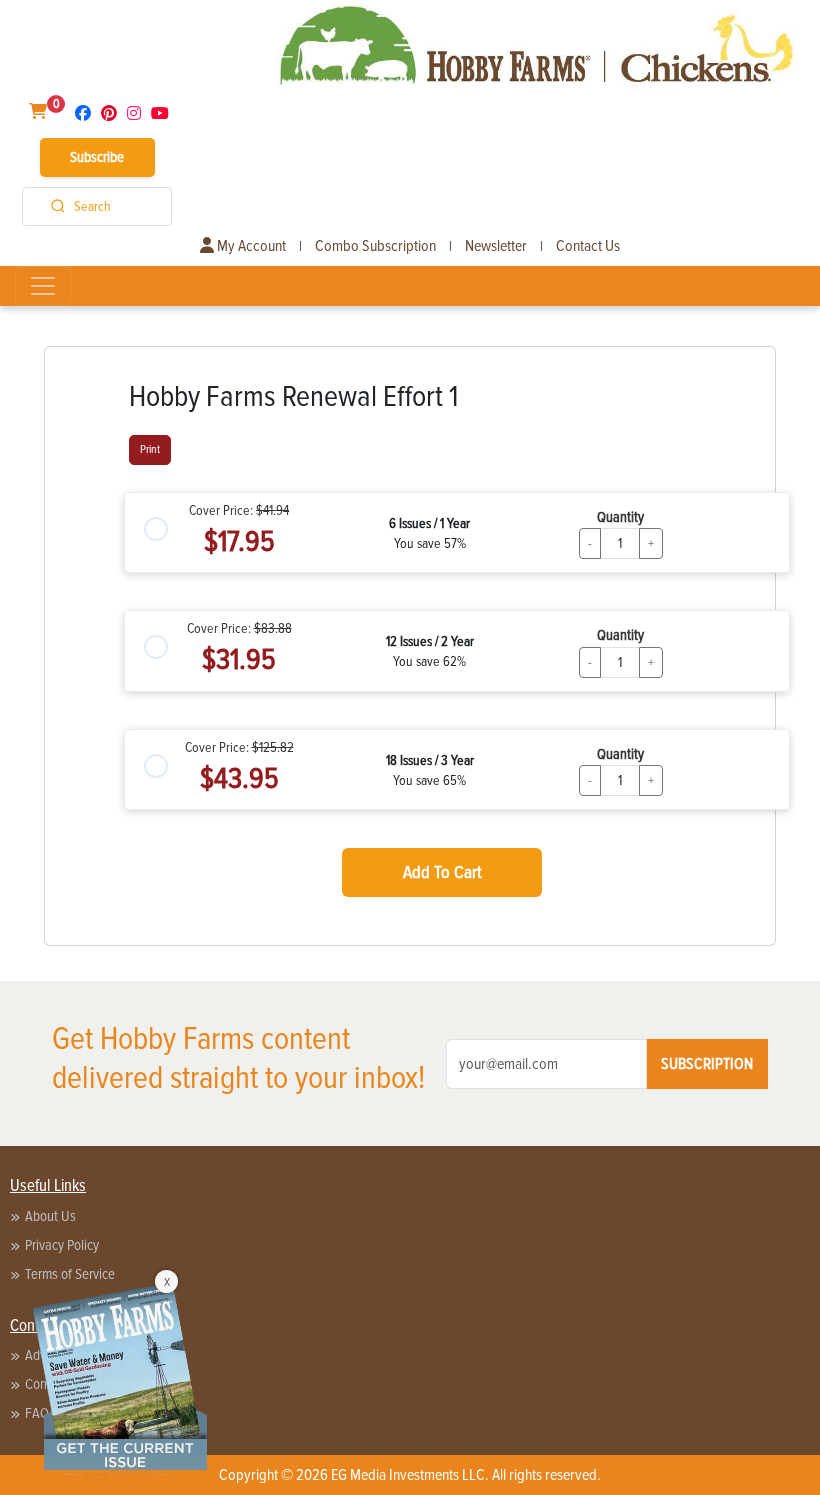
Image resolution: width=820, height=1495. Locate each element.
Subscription (707, 1064)
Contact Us (588, 246)
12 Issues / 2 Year (430, 641)
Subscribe (97, 157)
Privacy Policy (62, 1245)
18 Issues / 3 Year (430, 760)
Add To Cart (442, 872)
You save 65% (429, 780)
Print (150, 449)
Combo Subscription (375, 246)
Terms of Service (70, 1274)
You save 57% (430, 543)
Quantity (620, 517)
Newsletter (496, 246)
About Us (50, 1216)
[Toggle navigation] (43, 286)
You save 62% (429, 661)
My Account (250, 246)
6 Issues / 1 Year (429, 523)
